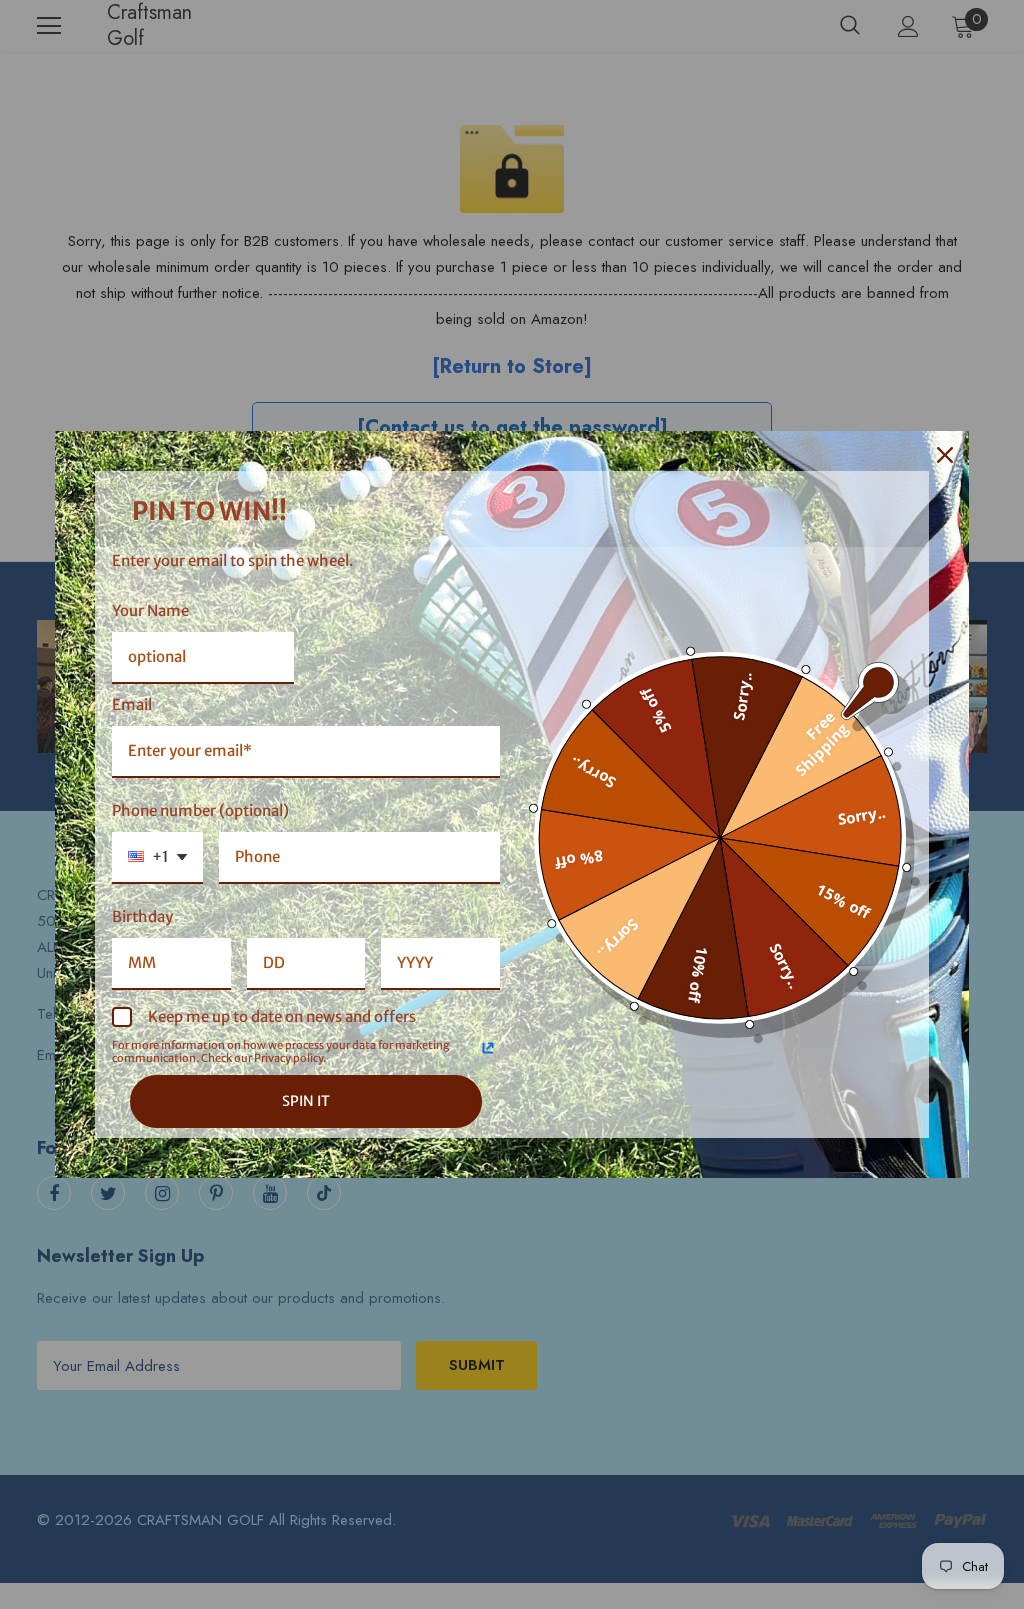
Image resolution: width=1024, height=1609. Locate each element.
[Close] (945, 455)
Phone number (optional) (200, 810)
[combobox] (157, 858)
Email (132, 704)
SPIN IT (306, 1101)
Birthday (142, 916)
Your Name (150, 610)
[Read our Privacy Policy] (488, 1048)
